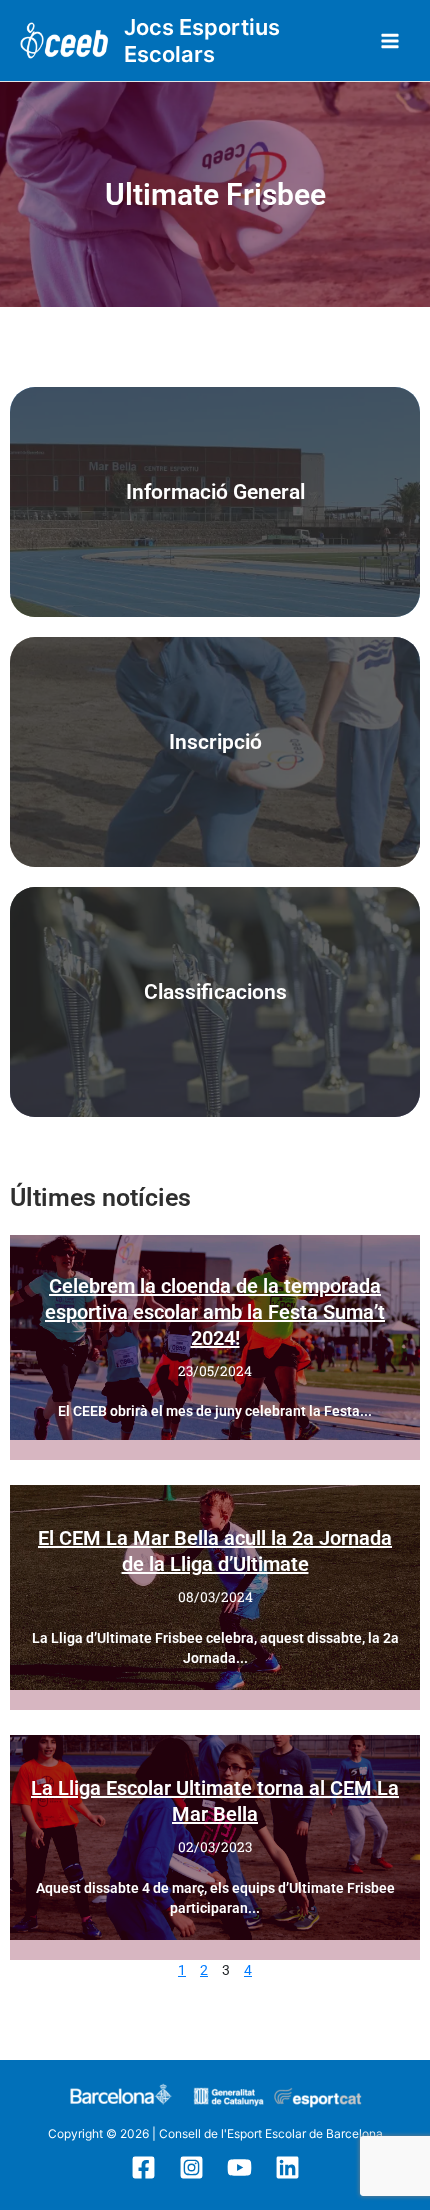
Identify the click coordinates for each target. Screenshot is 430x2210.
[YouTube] (239, 2167)
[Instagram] (191, 2167)
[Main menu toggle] (390, 40)
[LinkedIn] (287, 2167)
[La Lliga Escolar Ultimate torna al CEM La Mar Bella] (215, 1837)
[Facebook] (143, 2167)
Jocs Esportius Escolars (202, 40)
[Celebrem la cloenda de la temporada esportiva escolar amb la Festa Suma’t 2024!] (215, 1337)
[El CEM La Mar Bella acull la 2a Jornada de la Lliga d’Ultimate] (215, 1587)
